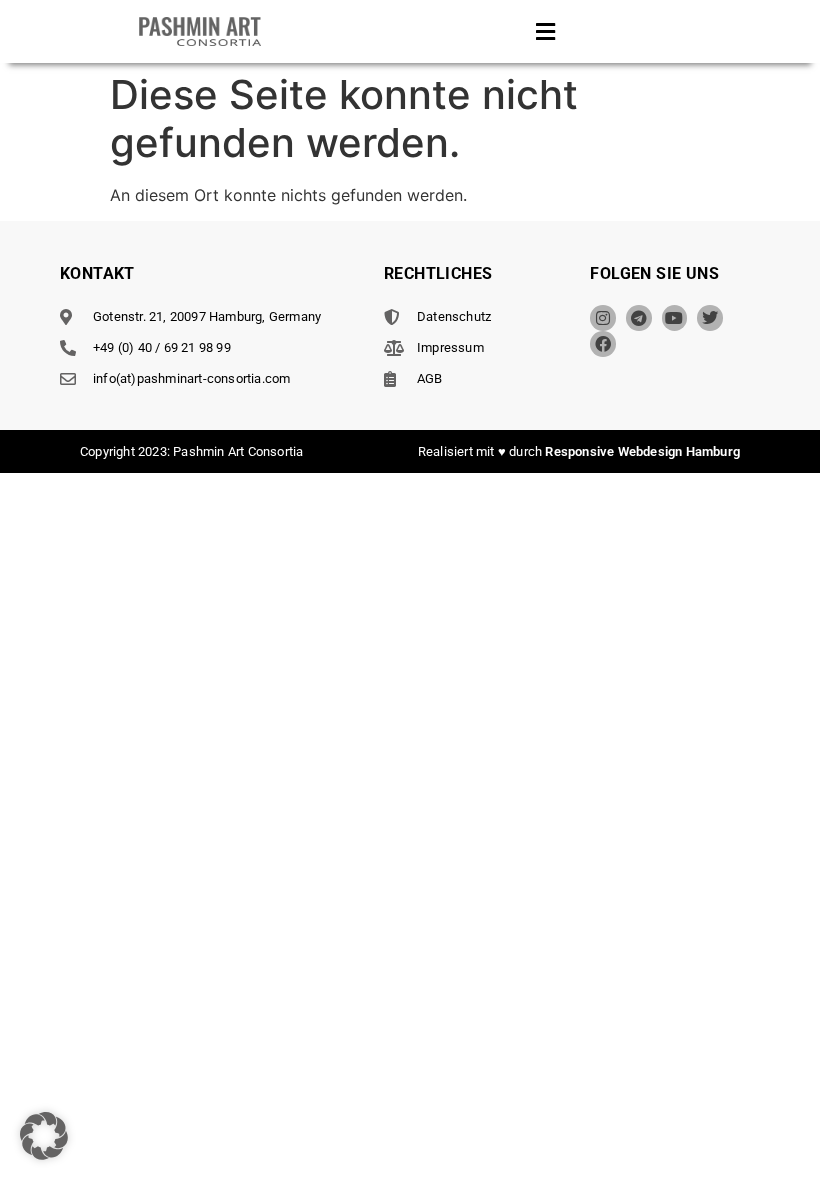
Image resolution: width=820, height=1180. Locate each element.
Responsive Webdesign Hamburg (642, 451)
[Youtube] (675, 318)
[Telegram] (639, 318)
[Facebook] (603, 344)
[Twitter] (710, 318)
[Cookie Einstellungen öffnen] (44, 1154)
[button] (546, 31)
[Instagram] (603, 318)
